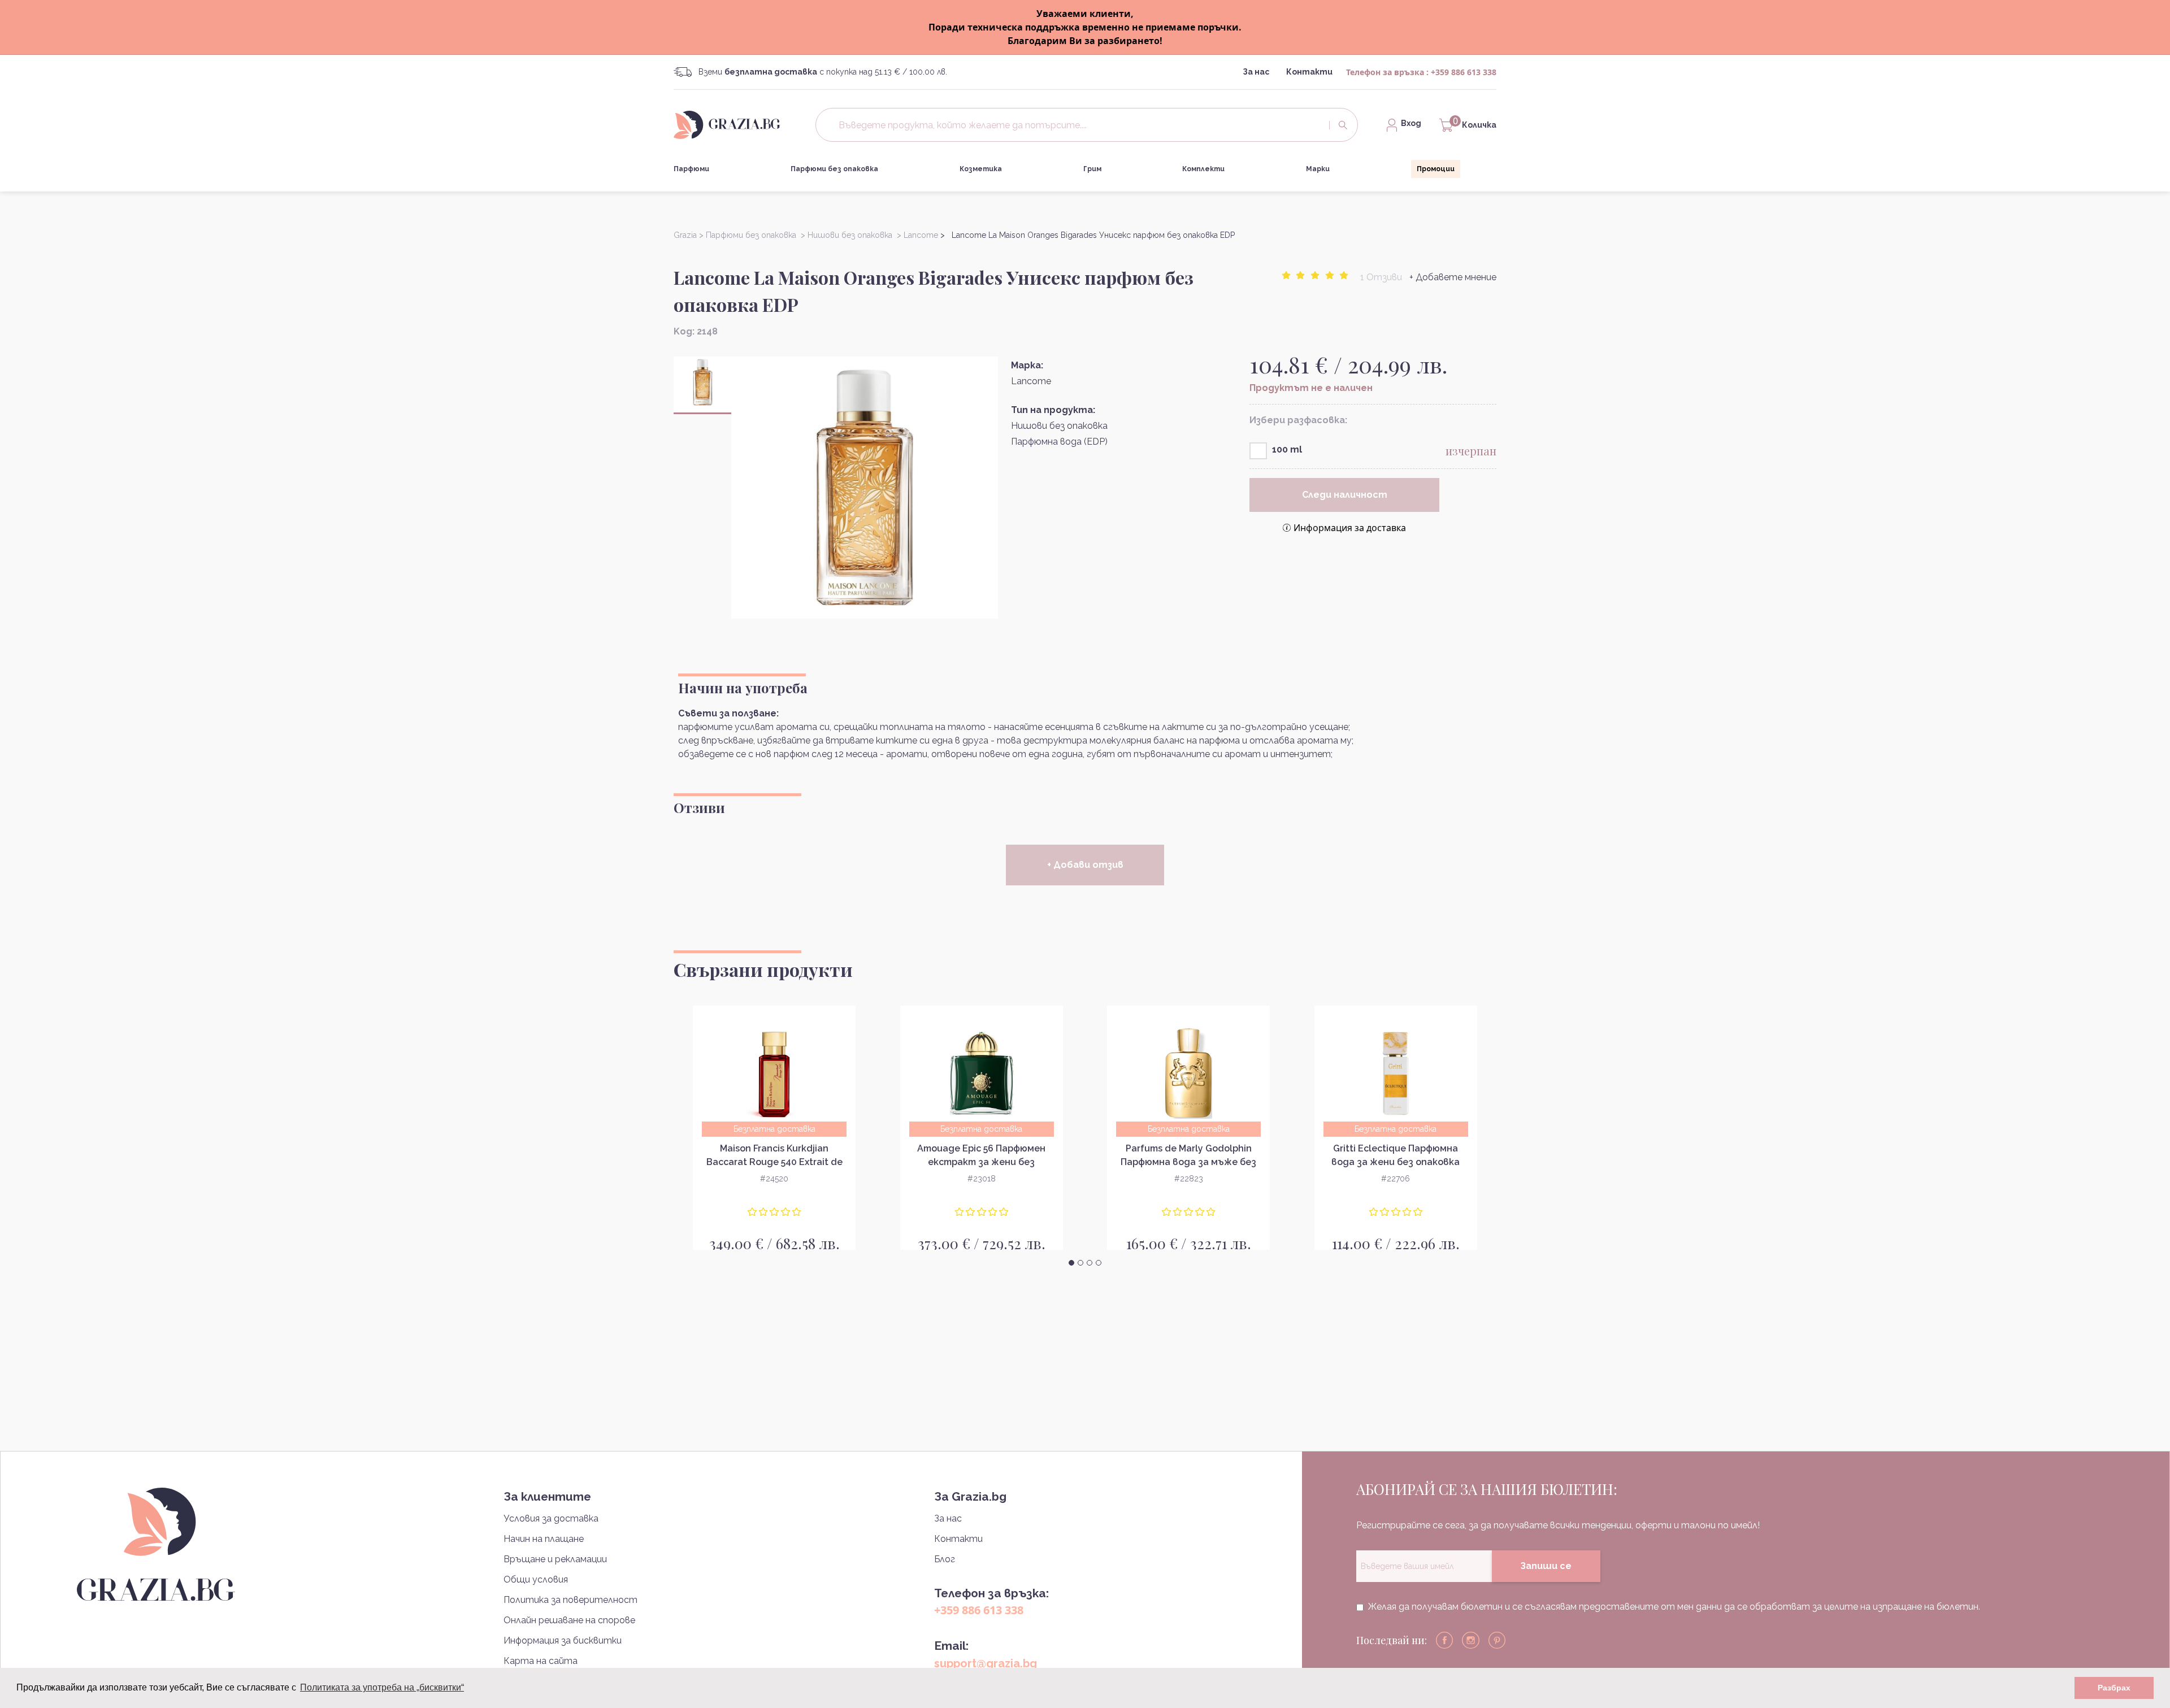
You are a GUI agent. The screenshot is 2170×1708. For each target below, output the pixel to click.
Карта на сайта (541, 1661)
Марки (1318, 169)
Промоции (1436, 169)
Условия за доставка (551, 1518)
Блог (945, 1559)
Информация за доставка (1350, 528)
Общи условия (536, 1579)
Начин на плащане (544, 1539)
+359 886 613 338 (1464, 72)
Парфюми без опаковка (834, 169)
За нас (1256, 72)
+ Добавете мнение (1453, 277)
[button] (1071, 1263)
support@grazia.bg (986, 1663)
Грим (1092, 169)
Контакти (1309, 72)
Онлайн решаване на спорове (569, 1620)
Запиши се (1546, 1566)
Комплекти (1203, 169)
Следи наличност (1345, 495)
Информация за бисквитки (563, 1640)
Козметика (981, 169)
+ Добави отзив (1085, 865)
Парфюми (691, 169)
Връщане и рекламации (555, 1559)
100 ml (1287, 449)
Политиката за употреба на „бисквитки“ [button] (382, 1687)
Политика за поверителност (570, 1600)
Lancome (1031, 381)
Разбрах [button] (2114, 1688)
